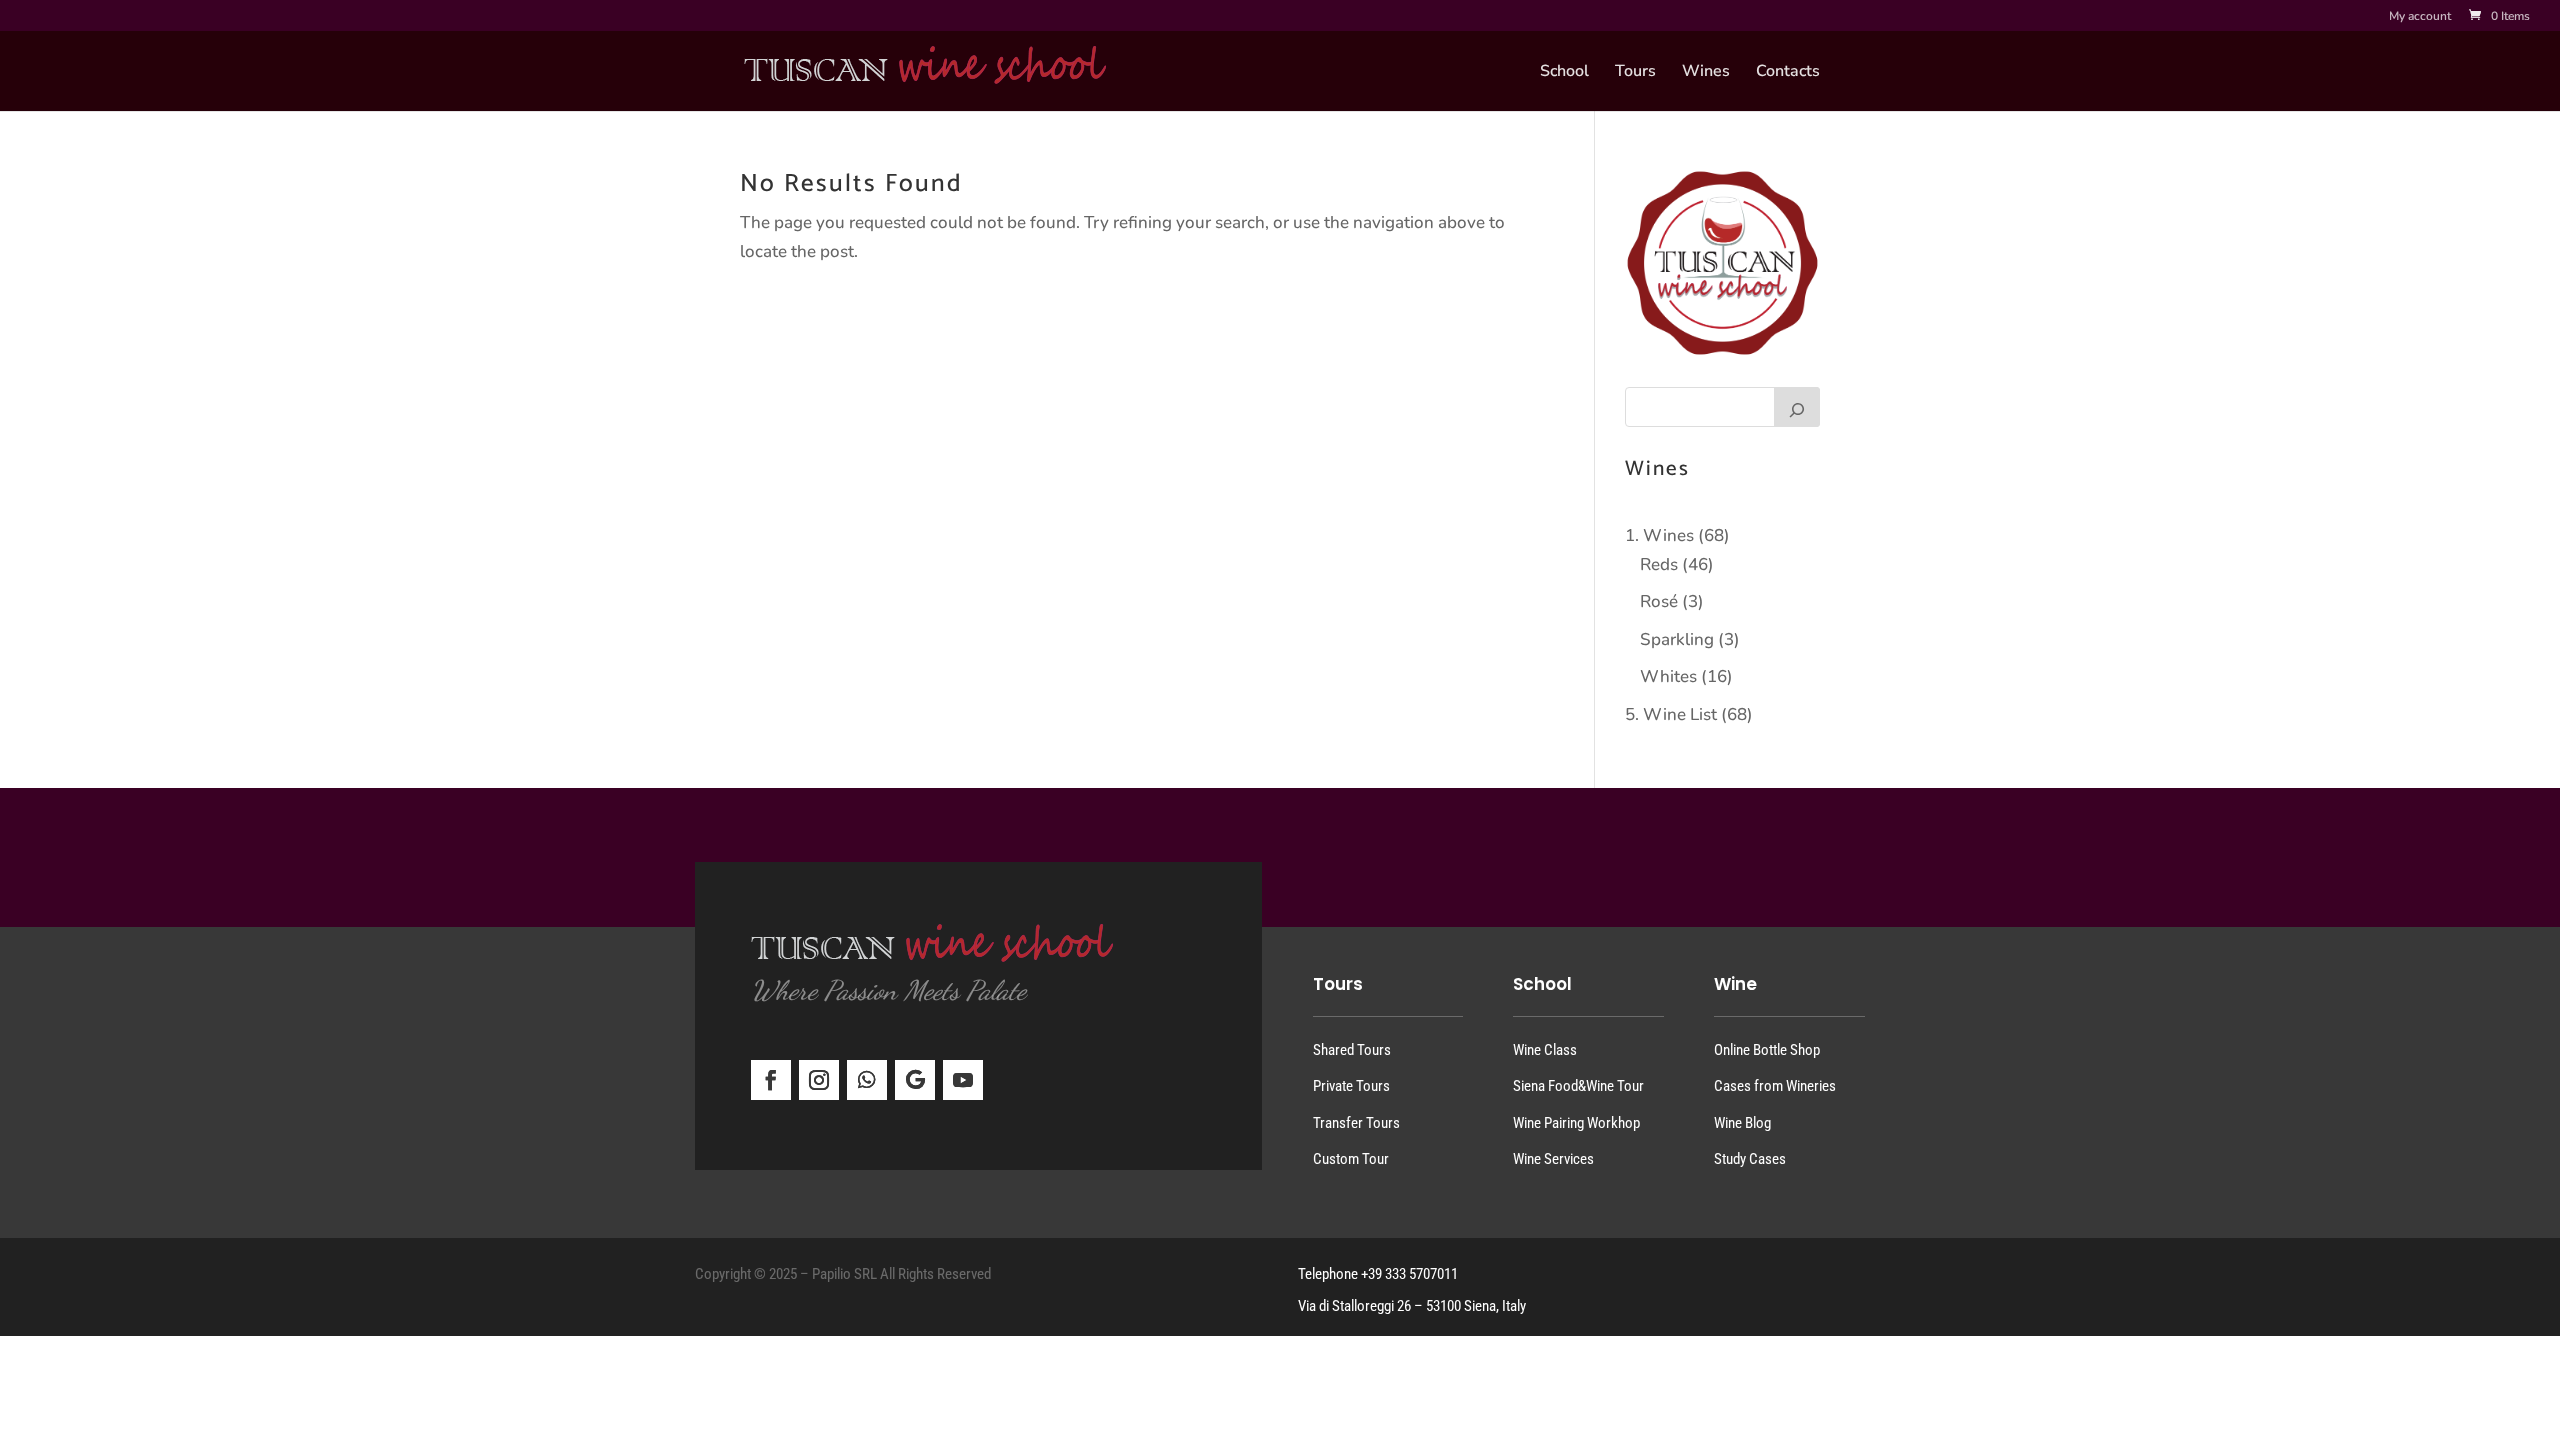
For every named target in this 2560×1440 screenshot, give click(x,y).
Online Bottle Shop (1767, 1050)
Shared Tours (1352, 1050)
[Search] (1797, 407)
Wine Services (1553, 1159)
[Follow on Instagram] (819, 1080)
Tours (1635, 73)
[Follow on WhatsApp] (867, 1080)
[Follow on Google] (915, 1080)
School (1564, 73)
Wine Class (1545, 1050)
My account (2420, 17)
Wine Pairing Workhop (1576, 1123)
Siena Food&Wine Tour (1578, 1086)
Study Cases (1750, 1159)
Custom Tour (1351, 1159)
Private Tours (1351, 1086)
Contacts (1788, 73)
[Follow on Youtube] (963, 1080)
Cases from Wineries (1775, 1086)
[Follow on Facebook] (771, 1080)
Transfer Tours (1356, 1123)
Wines (1706, 73)
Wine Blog (1742, 1123)
